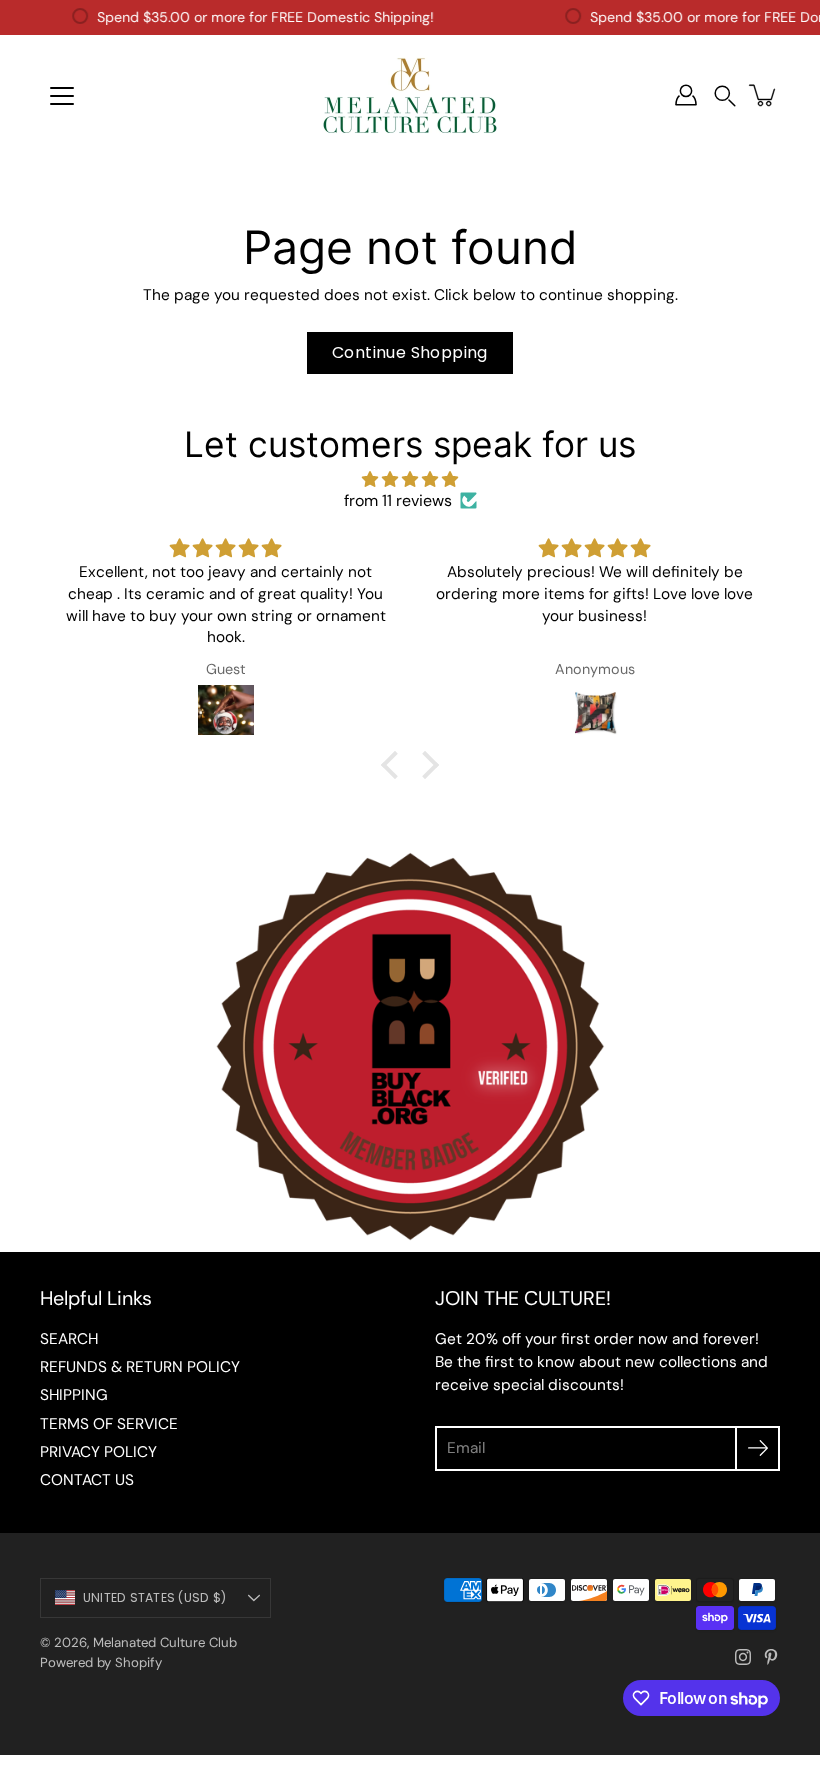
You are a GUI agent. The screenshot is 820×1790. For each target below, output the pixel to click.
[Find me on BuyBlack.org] (410, 1241)
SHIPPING (74, 1395)
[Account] (686, 95)
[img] (410, 479)
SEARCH (69, 1339)
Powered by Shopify (101, 1662)
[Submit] (757, 1448)
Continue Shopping (410, 352)
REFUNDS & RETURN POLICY (140, 1367)
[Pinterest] (771, 1657)
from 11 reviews (398, 500)
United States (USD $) (154, 1597)
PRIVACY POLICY (98, 1452)
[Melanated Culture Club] (410, 95)
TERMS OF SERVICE (109, 1424)
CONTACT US (87, 1480)
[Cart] (764, 95)
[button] (725, 95)
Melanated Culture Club (165, 1642)
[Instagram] (743, 1657)
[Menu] (62, 96)
